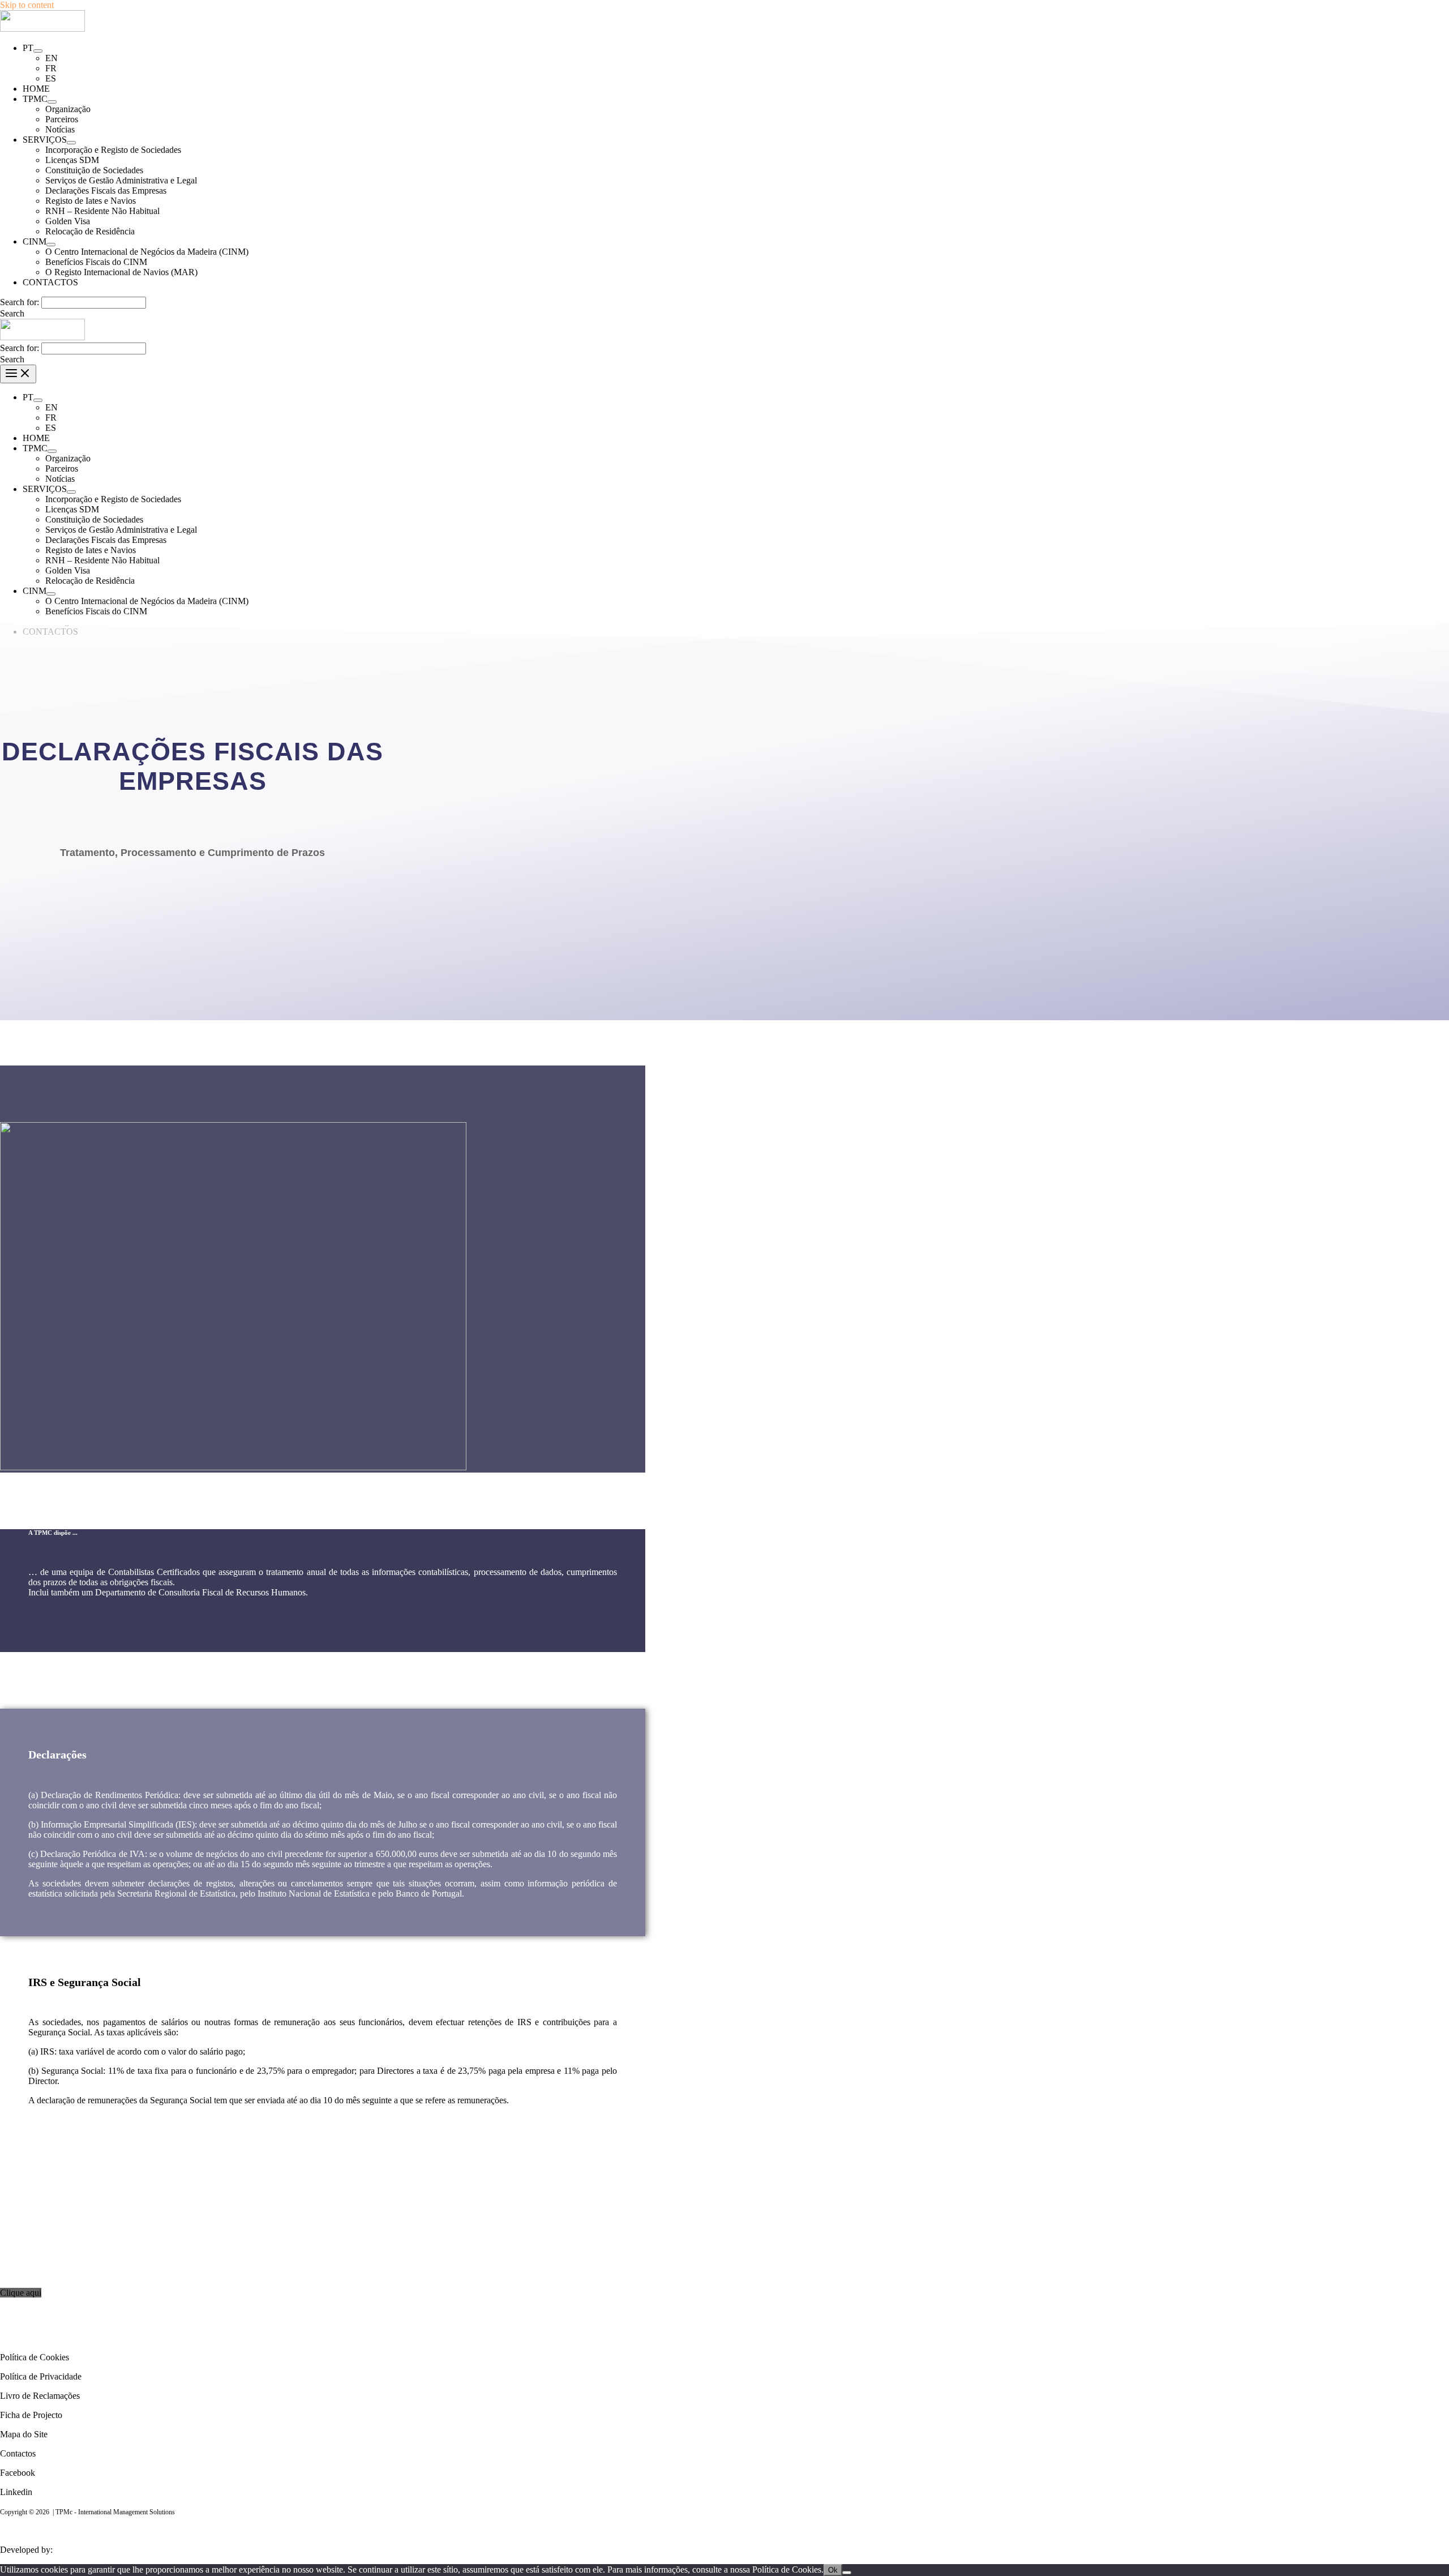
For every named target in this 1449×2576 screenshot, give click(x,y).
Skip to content (27, 5)
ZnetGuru (75, 2550)
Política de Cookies (35, 2357)
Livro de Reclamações (40, 2396)
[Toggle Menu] (38, 51)
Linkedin (16, 2492)
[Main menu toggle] (18, 374)
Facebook (18, 2473)
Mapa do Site (24, 2434)
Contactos (18, 2453)
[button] (12, 313)
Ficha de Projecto (31, 2415)
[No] (847, 2573)
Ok (833, 2570)
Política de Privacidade (41, 2376)
